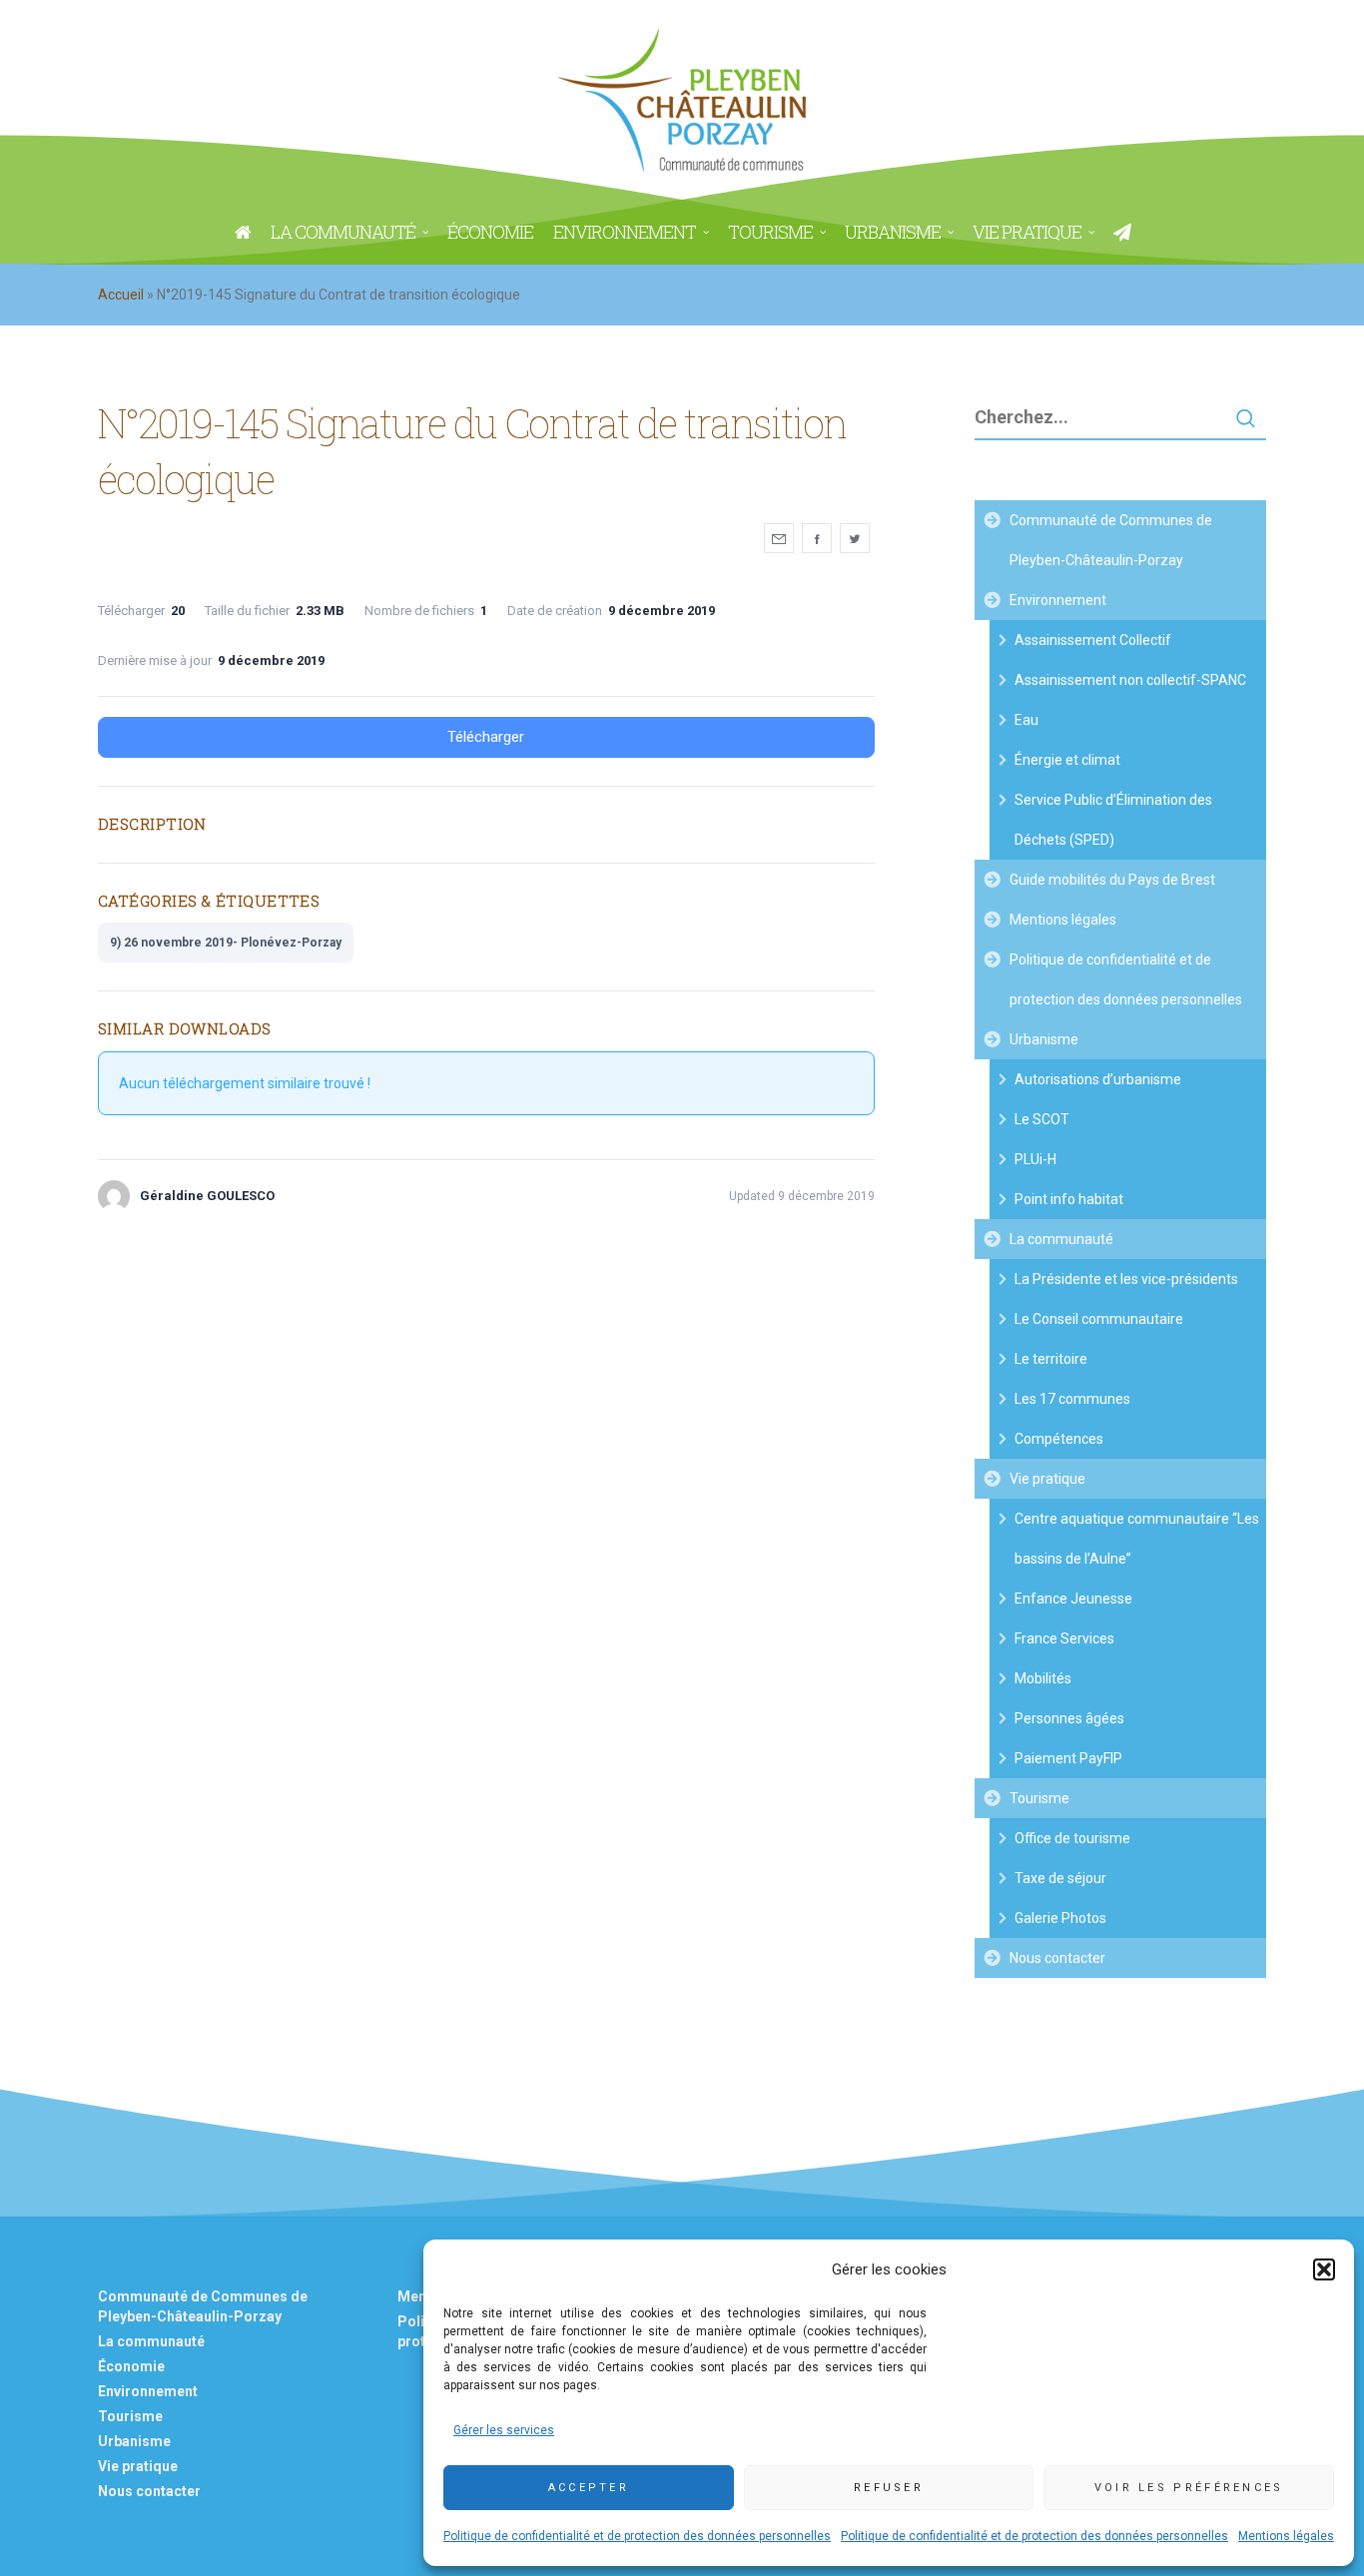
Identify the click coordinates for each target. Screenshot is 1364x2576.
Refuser (889, 2488)
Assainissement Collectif (1093, 640)
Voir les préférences (1189, 2488)
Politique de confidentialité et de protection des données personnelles (637, 2536)
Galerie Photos (1060, 1918)
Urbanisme (1044, 1039)
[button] (1324, 2269)
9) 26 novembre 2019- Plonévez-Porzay (226, 943)
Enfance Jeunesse (1073, 1599)
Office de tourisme (1072, 1838)
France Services (1064, 1638)
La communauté (1061, 1239)
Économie (131, 2366)
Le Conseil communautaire (1099, 1319)
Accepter (589, 2488)
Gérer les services (504, 2430)
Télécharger (486, 737)
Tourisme (1039, 1798)
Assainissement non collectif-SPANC (1130, 680)
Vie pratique (1047, 1479)
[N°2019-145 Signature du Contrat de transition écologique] (779, 538)
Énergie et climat (1067, 760)
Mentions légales (1286, 2536)
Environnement (1058, 600)
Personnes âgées (1069, 1718)
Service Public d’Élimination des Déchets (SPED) (1113, 820)
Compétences (1059, 1439)
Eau (1026, 720)
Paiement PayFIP (1068, 1758)
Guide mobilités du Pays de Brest (1112, 880)
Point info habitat (1069, 1199)
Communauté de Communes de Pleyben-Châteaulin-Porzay (1111, 540)
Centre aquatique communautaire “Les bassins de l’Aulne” (1137, 1539)
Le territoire (1051, 1359)
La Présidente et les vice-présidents (1126, 1279)
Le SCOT (1042, 1119)
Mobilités (1043, 1678)
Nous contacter (1057, 1958)
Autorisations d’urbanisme (1098, 1079)
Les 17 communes (1072, 1399)
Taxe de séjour (1060, 1878)
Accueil (121, 295)
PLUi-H (1035, 1159)
